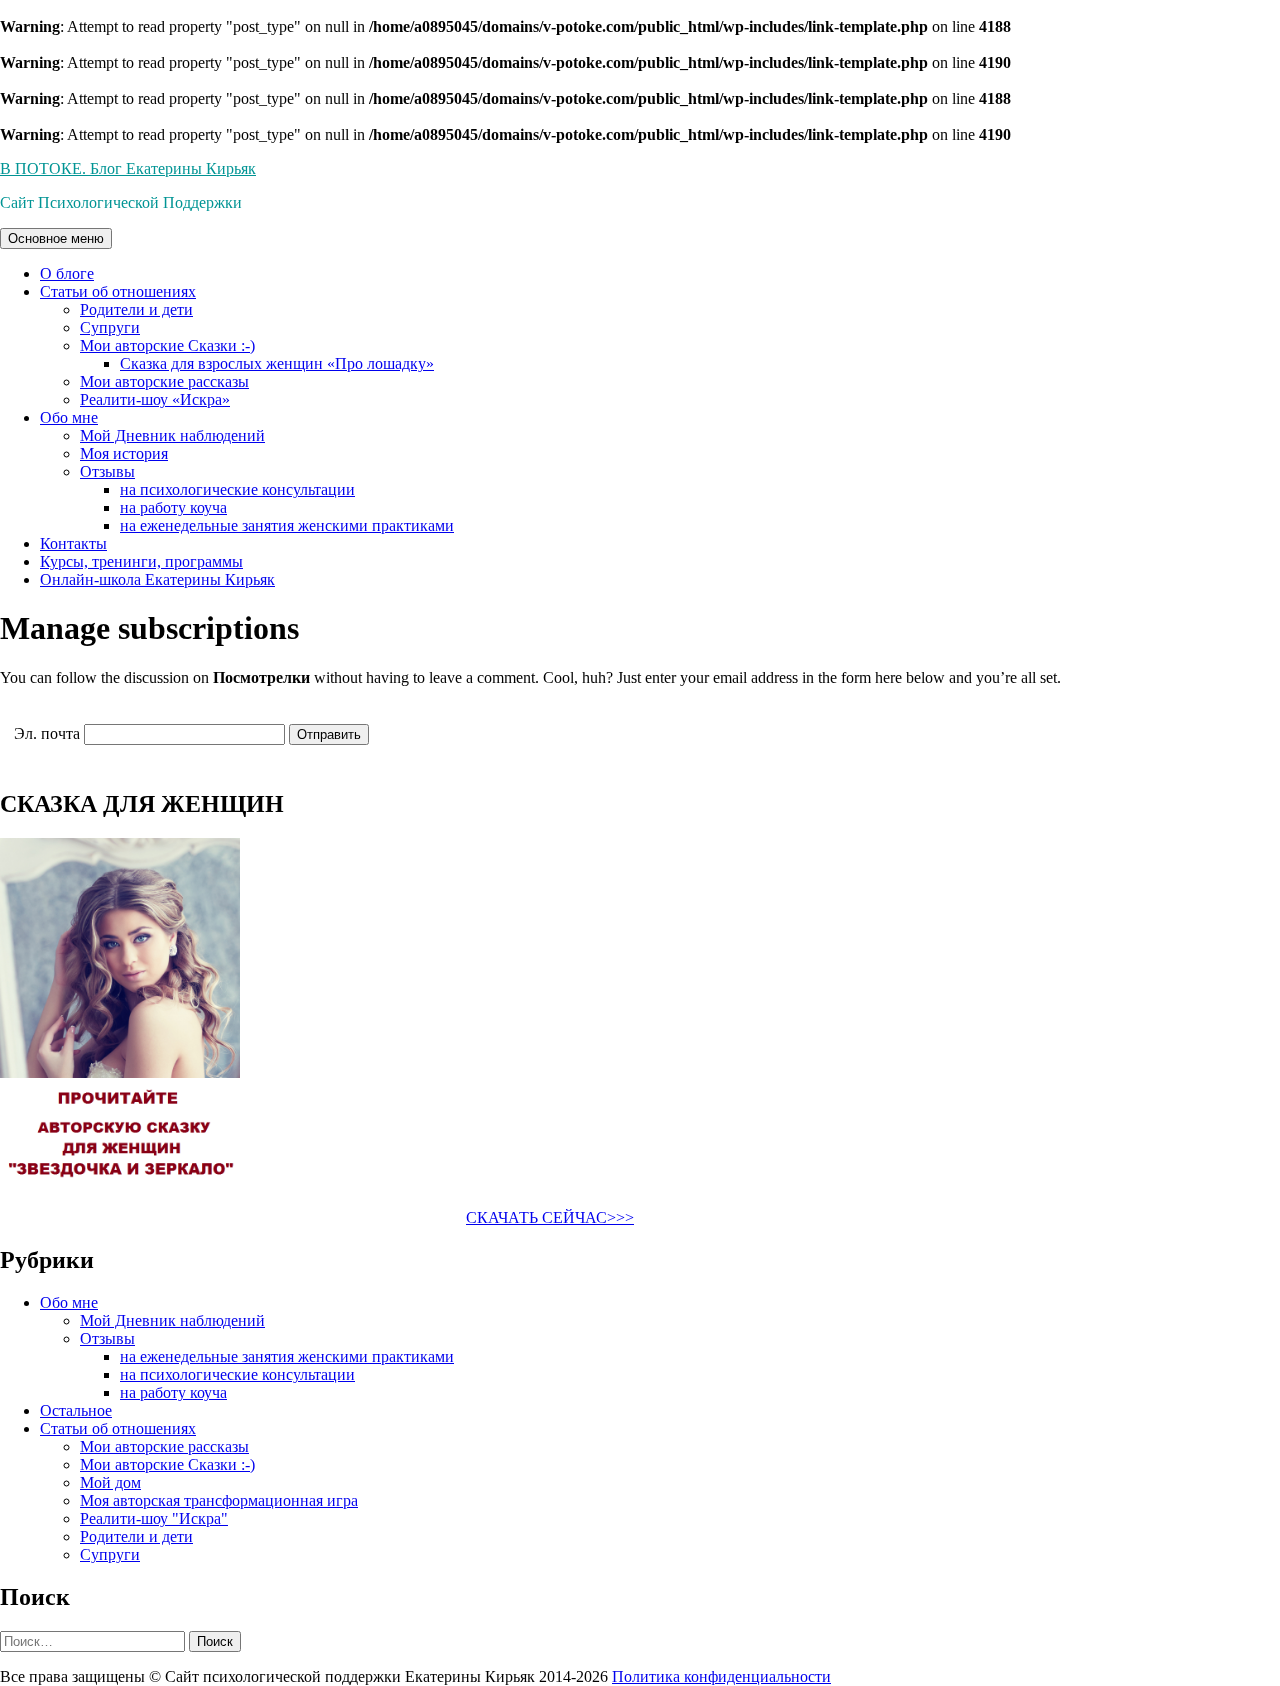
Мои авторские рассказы (164, 381)
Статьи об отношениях (118, 291)
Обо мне (69, 417)
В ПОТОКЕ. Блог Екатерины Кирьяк (128, 168)
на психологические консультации (237, 489)
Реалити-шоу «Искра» (155, 399)
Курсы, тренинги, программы (141, 561)
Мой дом (110, 1482)
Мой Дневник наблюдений (172, 435)
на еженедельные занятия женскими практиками (287, 525)
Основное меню (56, 238)
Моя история (124, 453)
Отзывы (107, 471)
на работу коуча (173, 507)
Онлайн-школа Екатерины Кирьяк (157, 579)
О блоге (67, 273)
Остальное (76, 1410)
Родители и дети (136, 309)
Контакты (73, 543)
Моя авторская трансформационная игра (219, 1500)
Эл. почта (47, 733)
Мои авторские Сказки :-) (167, 345)
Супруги (110, 327)
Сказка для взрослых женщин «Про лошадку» (277, 363)
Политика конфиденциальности (721, 1676)
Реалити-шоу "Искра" (154, 1518)
